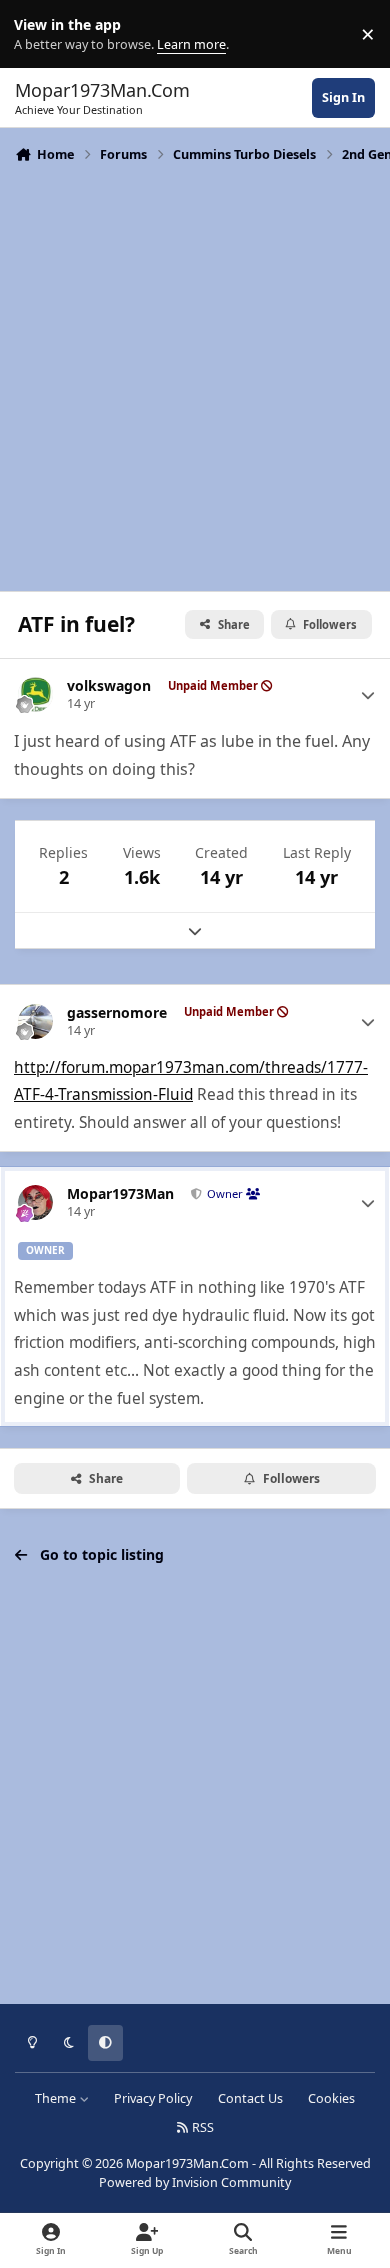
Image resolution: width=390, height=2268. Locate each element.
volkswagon (109, 686)
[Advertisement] (195, 375)
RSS (201, 2127)
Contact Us (250, 2098)
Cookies (331, 2098)
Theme (57, 2098)
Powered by (195, 2182)
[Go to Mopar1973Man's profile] (35, 1202)
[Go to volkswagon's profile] (35, 694)
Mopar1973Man (120, 1194)
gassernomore (117, 1013)
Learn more (38, 34)
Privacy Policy (153, 2098)
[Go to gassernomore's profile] (35, 1021)
